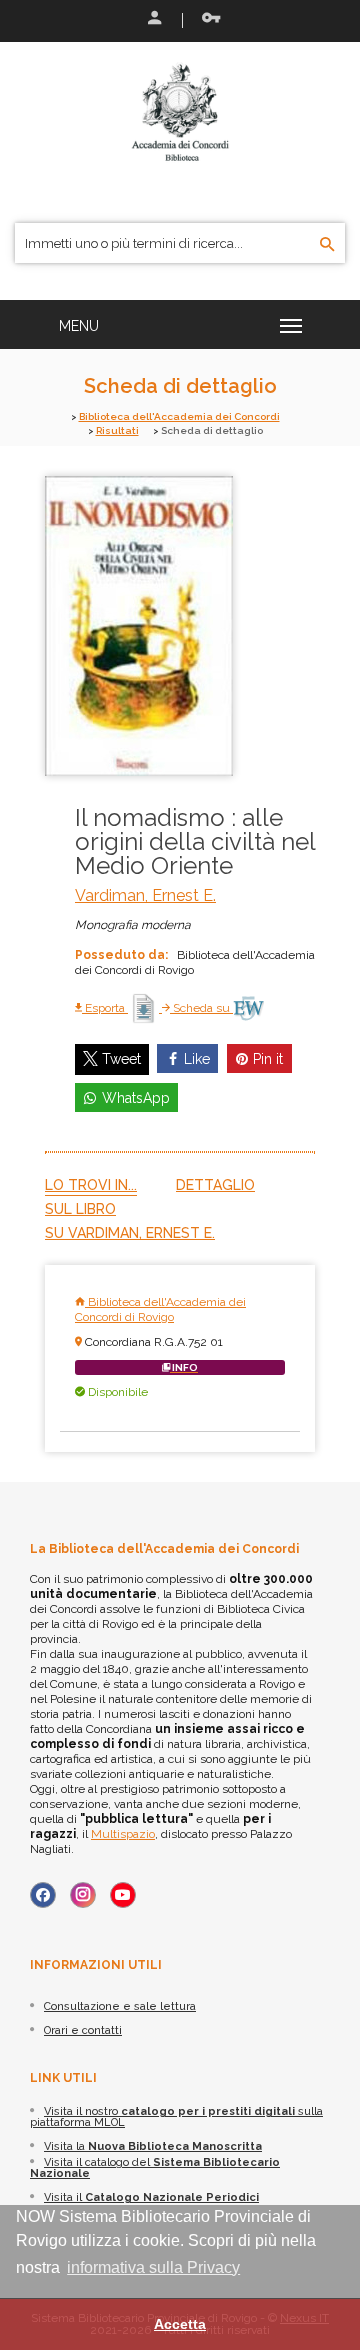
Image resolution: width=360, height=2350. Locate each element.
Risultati (117, 430)
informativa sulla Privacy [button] (153, 2267)
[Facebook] (43, 1895)
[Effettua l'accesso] (153, 20)
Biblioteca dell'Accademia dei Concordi (179, 416)
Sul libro (80, 1209)
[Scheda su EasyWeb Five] (248, 1008)
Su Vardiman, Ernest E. (130, 1233)
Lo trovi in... (91, 1185)
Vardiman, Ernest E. (145, 895)
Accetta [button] (180, 2324)
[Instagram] (83, 1895)
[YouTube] (123, 1895)
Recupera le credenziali (207, 20)
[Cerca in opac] (327, 245)
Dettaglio (215, 1185)
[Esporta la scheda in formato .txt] (145, 1008)
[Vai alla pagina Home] (180, 112)
